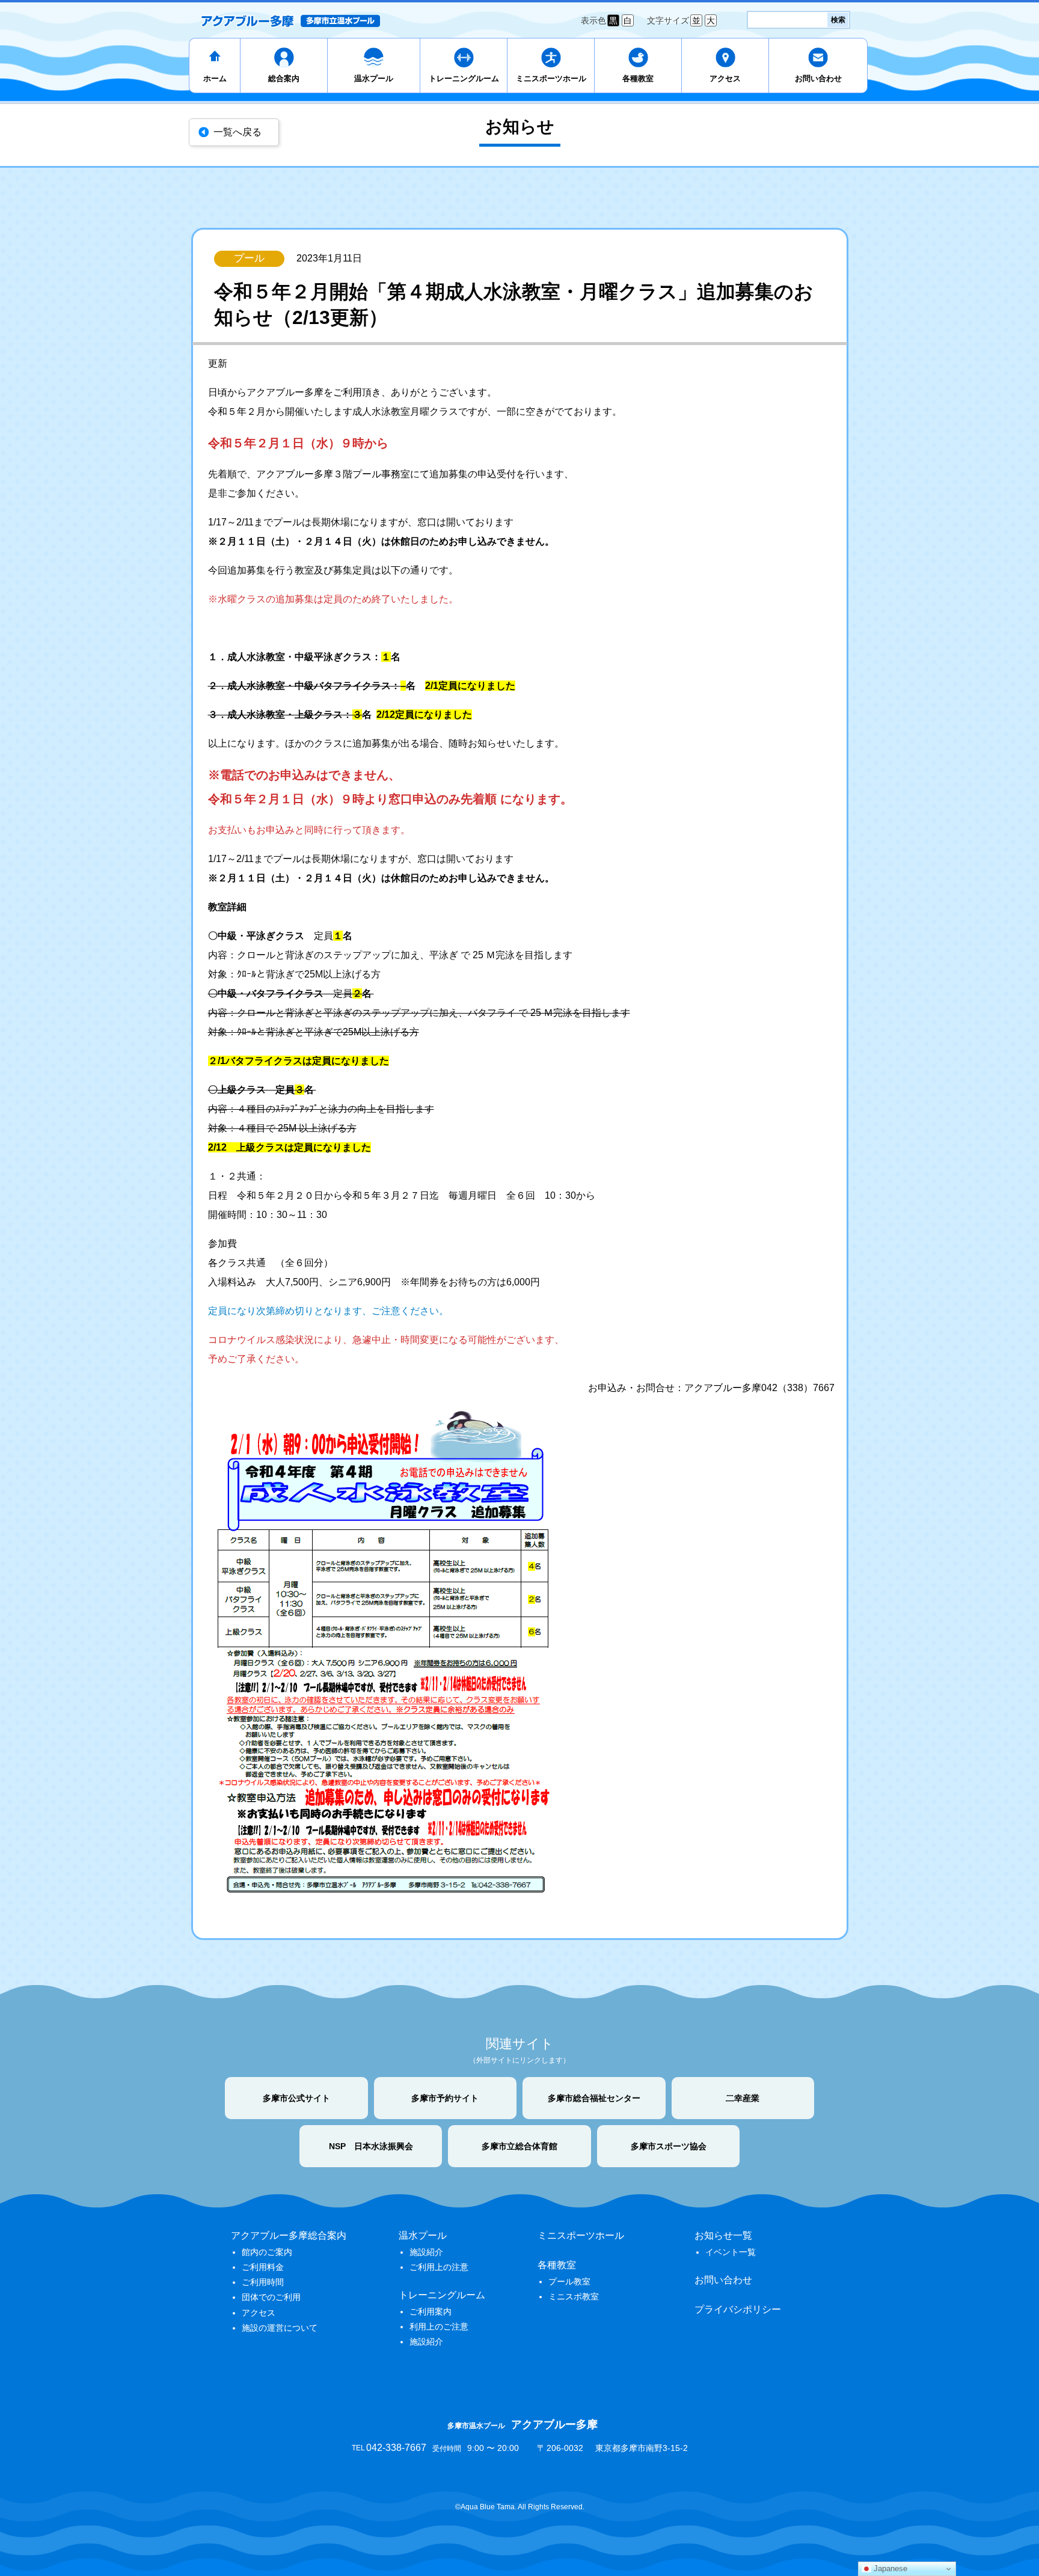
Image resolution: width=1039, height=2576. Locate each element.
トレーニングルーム (464, 78)
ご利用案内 (431, 2311)
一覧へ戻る (238, 132)
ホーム (215, 78)
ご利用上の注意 (439, 2267)
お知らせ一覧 (723, 2235)
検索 (838, 20)
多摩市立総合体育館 (519, 2146)
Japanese (889, 2568)
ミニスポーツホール (551, 78)
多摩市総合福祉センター (594, 2098)
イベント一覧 (731, 2252)
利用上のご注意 (439, 2327)
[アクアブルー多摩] (290, 20)
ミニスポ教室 (574, 2296)
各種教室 (638, 78)
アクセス (725, 78)
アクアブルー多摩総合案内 (289, 2235)
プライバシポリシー (738, 2309)
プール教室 (569, 2281)
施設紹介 (426, 2252)
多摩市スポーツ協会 (669, 2146)
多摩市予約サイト (445, 2098)
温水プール (374, 78)
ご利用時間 (263, 2282)
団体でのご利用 (271, 2297)
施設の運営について (280, 2328)
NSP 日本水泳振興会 (371, 2146)
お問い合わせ (818, 78)
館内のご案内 (267, 2252)
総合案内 (284, 78)
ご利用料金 (263, 2267)
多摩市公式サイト (296, 2098)
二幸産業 (743, 2098)
